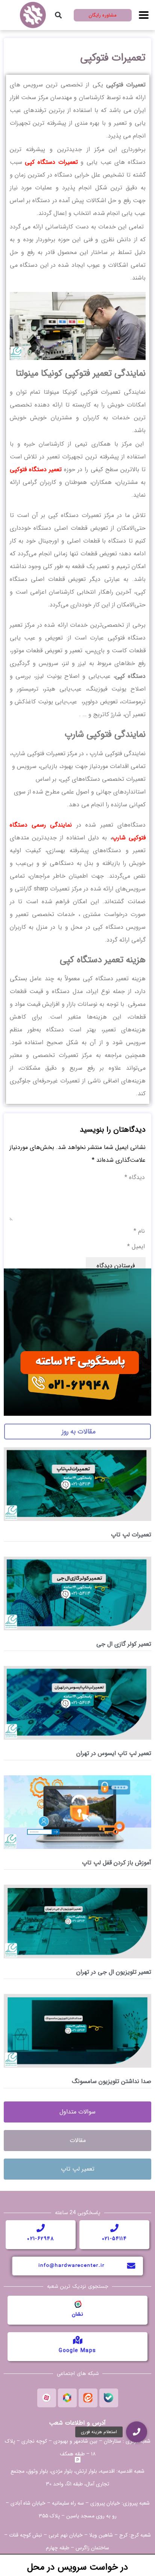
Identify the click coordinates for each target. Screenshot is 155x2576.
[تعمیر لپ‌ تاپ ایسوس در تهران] (77, 1702)
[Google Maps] (77, 2340)
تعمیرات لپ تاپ (131, 1535)
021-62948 (41, 2239)
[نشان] (77, 2304)
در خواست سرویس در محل (78, 2567)
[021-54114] (114, 2228)
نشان (77, 2314)
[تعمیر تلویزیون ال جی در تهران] (77, 1921)
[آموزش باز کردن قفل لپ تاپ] (77, 1812)
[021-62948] (41, 2228)
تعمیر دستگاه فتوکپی (36, 469)
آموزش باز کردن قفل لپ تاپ (117, 1863)
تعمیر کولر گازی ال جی (124, 1644)
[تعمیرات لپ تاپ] (77, 1484)
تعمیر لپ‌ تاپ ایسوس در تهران (114, 1753)
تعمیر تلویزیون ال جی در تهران (114, 1972)
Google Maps (77, 2351)
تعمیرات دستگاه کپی (51, 162)
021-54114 (115, 2239)
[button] (58, 15)
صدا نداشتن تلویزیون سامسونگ (112, 2081)
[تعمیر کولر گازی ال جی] (77, 1593)
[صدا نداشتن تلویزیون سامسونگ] (77, 2030)
